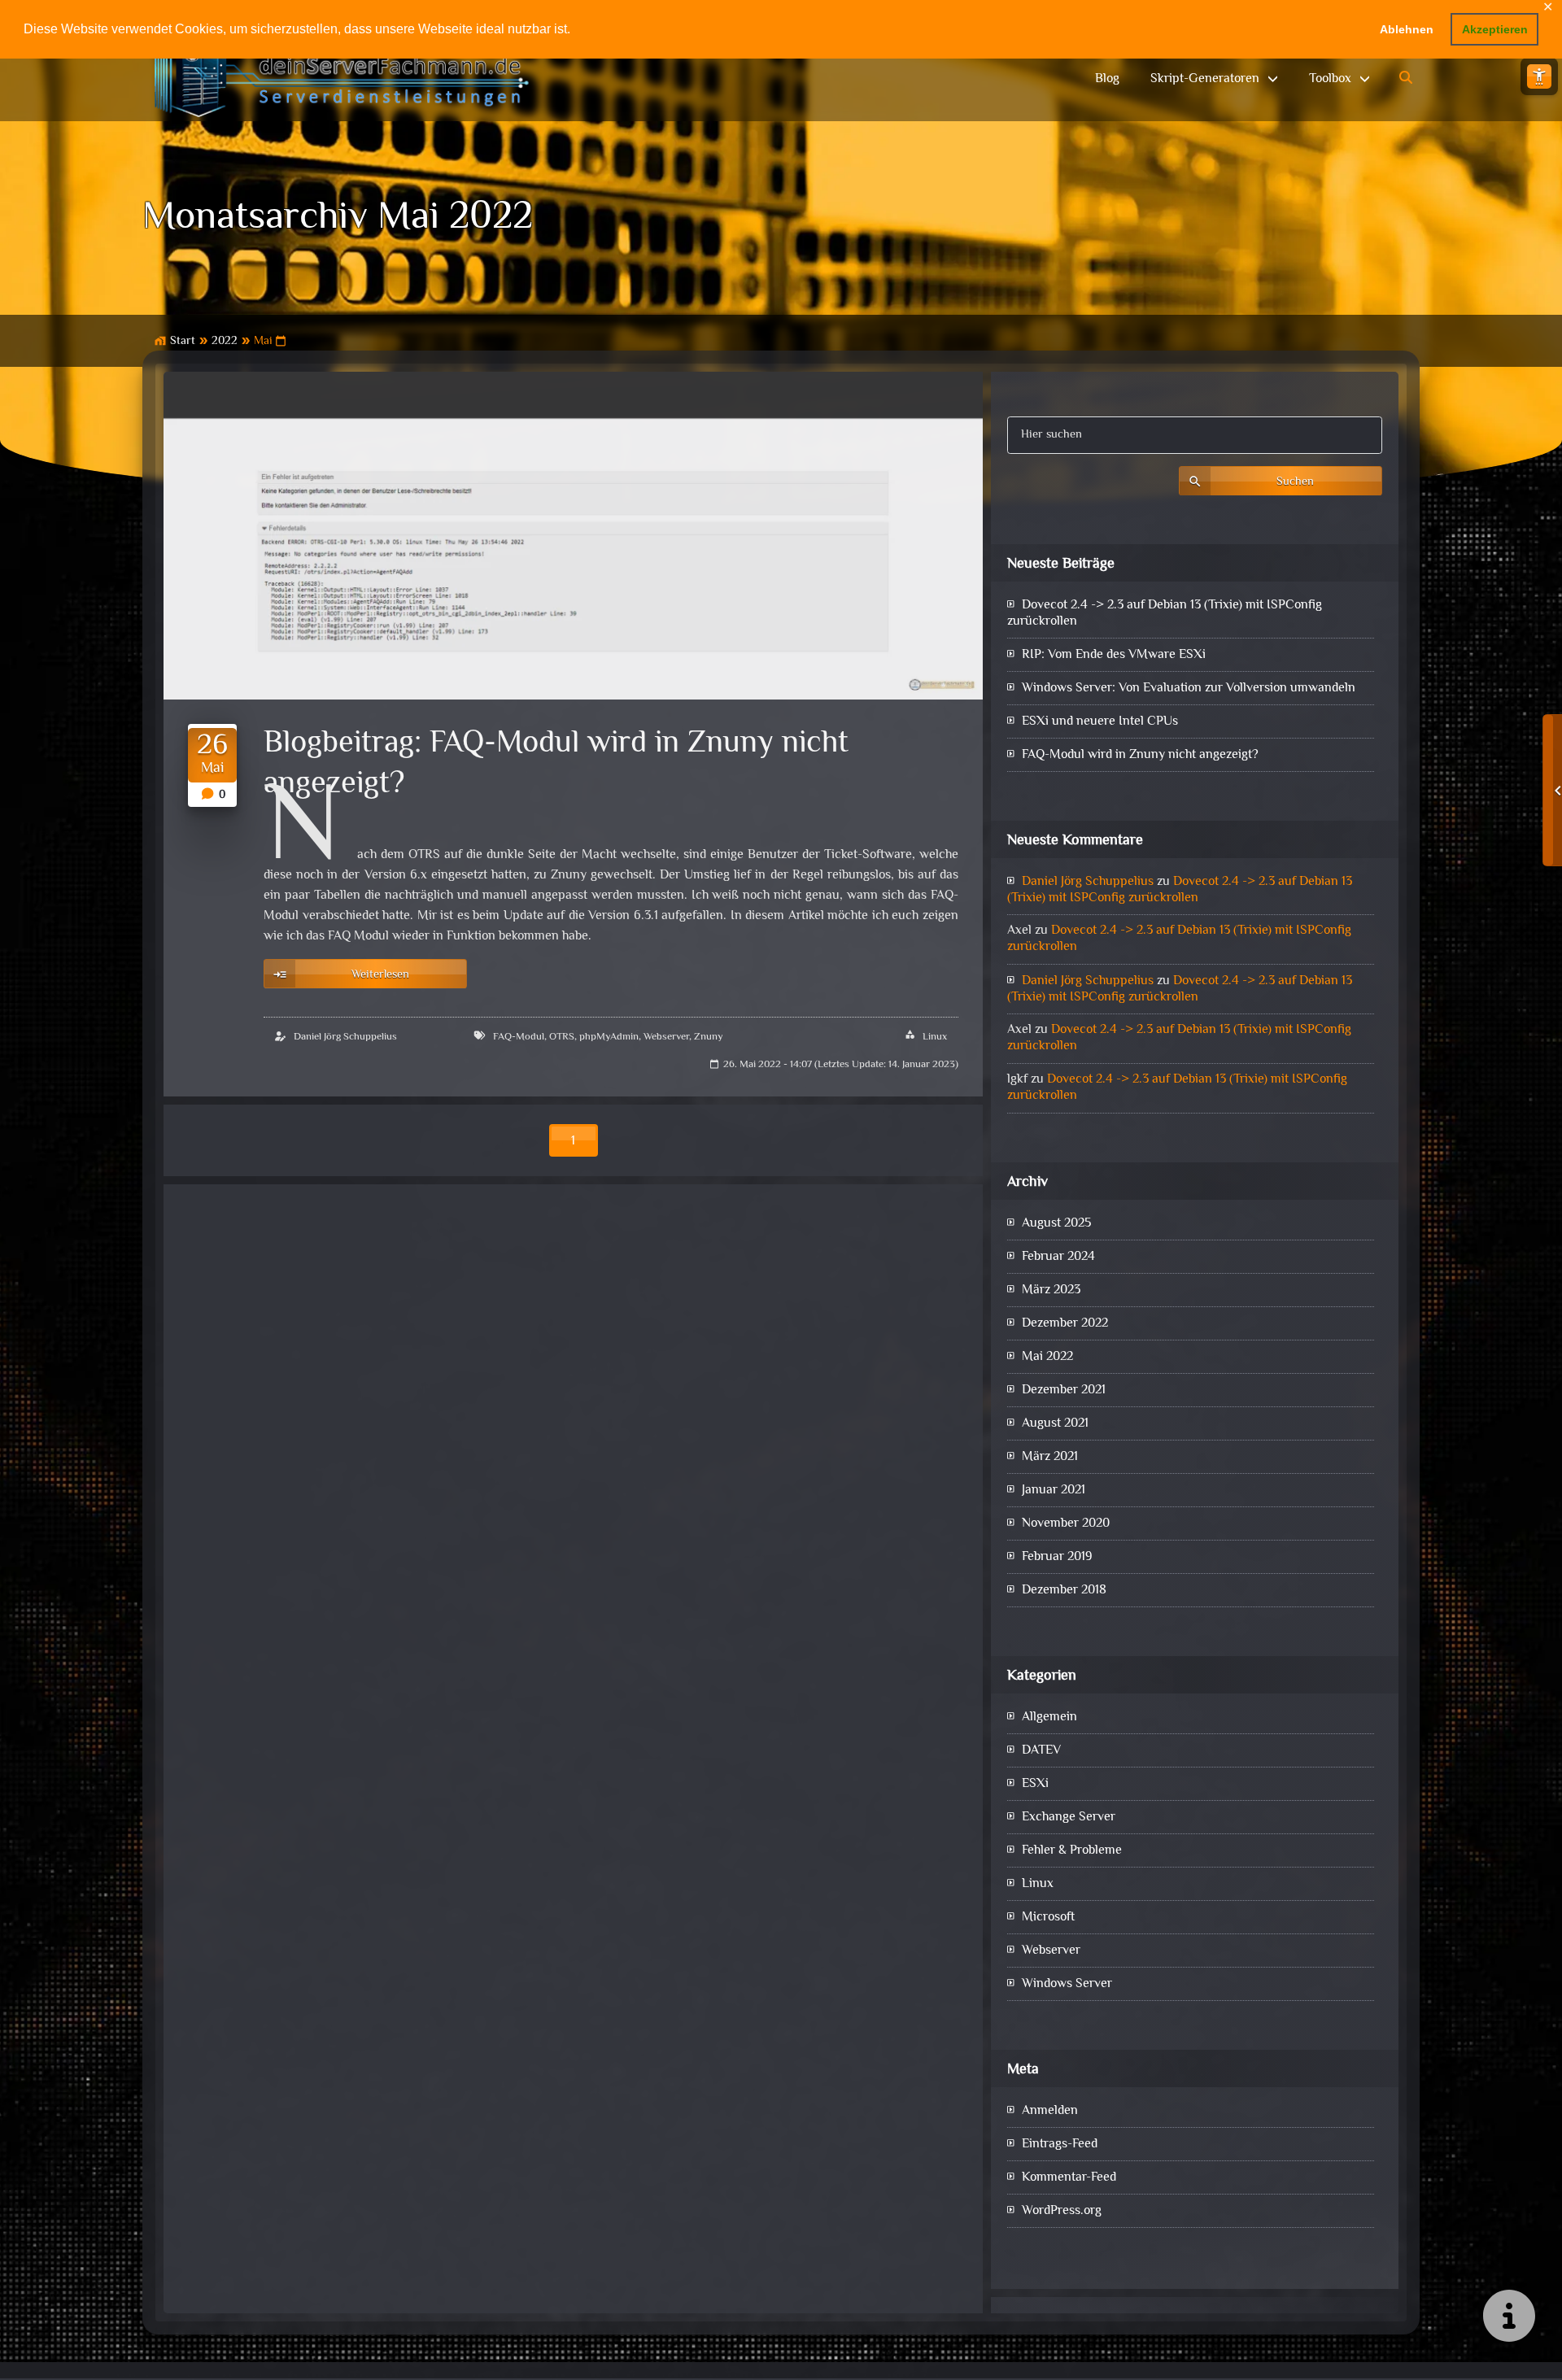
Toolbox (1330, 79)
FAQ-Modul (519, 1037)
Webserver (666, 1037)
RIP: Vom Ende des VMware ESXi (1114, 655)
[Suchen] (1407, 79)
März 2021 (1050, 1457)
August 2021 (1055, 1424)
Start (183, 341)
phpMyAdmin (609, 1037)
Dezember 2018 (1064, 1591)
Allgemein (1049, 1717)
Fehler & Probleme (1072, 1851)
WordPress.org (1062, 2211)
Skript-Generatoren (1205, 79)
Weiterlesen (380, 975)
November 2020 (1066, 1524)
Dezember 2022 (1065, 1324)
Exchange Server (1069, 1818)
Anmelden (1050, 2111)
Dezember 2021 (1064, 1391)
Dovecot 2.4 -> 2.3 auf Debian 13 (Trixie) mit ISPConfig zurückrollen (1165, 614)
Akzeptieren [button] (1495, 29)
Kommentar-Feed (1069, 2178)
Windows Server (1067, 1984)
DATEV (1041, 1751)
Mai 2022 (1047, 1357)
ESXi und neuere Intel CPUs (1100, 722)
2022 (225, 341)
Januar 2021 (1054, 1491)
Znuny (709, 1037)
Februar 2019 (1057, 1557)
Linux (935, 1037)
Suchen (1295, 482)
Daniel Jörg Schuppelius (345, 1037)
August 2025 (1056, 1224)
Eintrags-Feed (1060, 2145)
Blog (1107, 79)
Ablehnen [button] (1407, 29)
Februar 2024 (1058, 1257)
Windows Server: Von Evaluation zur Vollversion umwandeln (1189, 689)
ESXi (1035, 1784)
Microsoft (1048, 1918)
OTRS (562, 1037)
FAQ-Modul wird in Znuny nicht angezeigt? (1140, 755)
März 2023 (1051, 1290)
